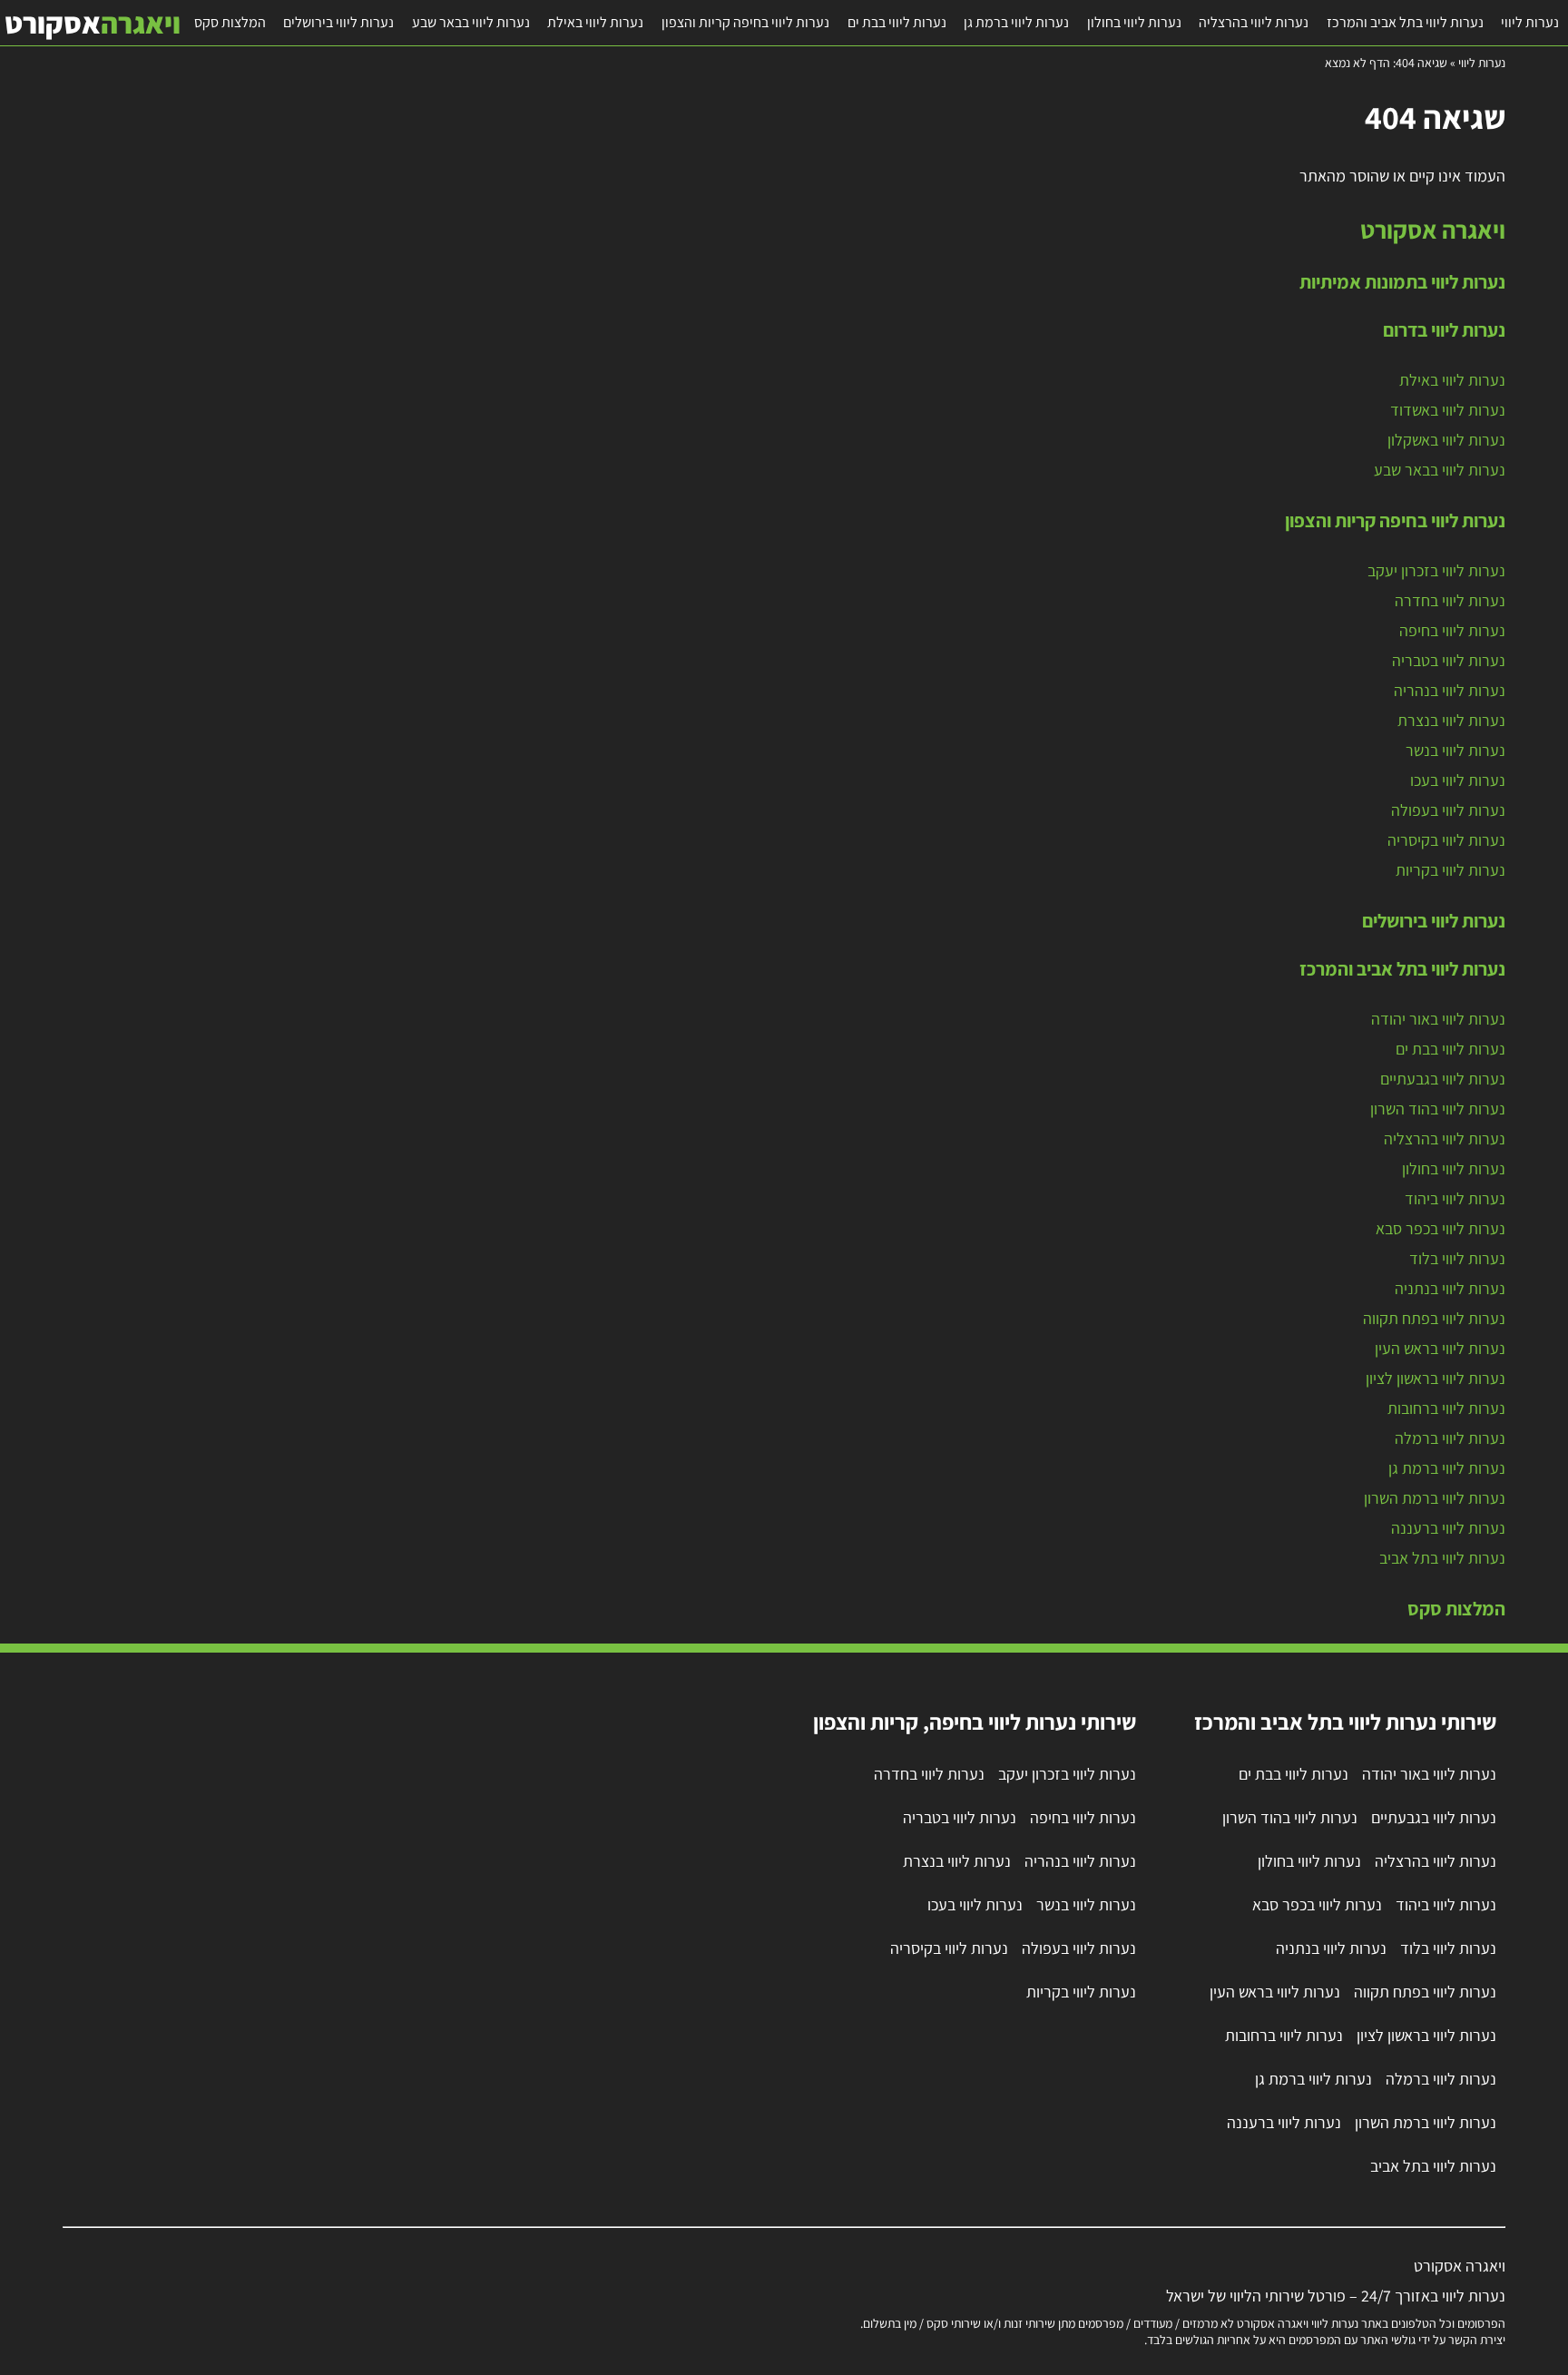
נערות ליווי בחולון (1134, 22)
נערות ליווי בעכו (1458, 780)
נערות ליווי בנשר (1455, 750)
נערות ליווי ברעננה (1448, 1528)
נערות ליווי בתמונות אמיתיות (1402, 281)
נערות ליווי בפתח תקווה (1434, 1318)
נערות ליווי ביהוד (1455, 1198)
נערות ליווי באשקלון (1446, 440)
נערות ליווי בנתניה (1450, 1288)
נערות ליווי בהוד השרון (1438, 1109)
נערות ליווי (1530, 22)
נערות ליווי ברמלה (1450, 1438)
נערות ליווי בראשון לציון (1436, 1378)
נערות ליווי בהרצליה (1254, 22)
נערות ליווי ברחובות (1446, 1408)
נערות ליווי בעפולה (1448, 810)
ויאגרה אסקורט (1433, 230)
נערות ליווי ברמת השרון (1435, 1498)
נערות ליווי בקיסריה (1446, 840)
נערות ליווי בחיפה (1452, 630)
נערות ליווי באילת (595, 22)
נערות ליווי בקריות (1450, 870)
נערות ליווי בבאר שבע (471, 22)
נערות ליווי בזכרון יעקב (1436, 570)
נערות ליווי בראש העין (1440, 1348)
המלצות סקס (230, 22)
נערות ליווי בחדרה (1450, 600)
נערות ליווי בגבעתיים (1443, 1079)
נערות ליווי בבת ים (897, 22)
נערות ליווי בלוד (1457, 1258)
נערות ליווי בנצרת (1451, 720)
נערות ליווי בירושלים (338, 22)
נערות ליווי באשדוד (1448, 410)
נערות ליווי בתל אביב (1442, 1558)
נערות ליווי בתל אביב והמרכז (1405, 22)
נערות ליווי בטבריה (1449, 660)
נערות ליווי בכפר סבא (1441, 1228)
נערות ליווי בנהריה (1450, 690)
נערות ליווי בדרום (1444, 329)
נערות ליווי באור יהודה (1438, 1019)
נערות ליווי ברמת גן (1016, 22)
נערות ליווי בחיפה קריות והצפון (745, 22)
